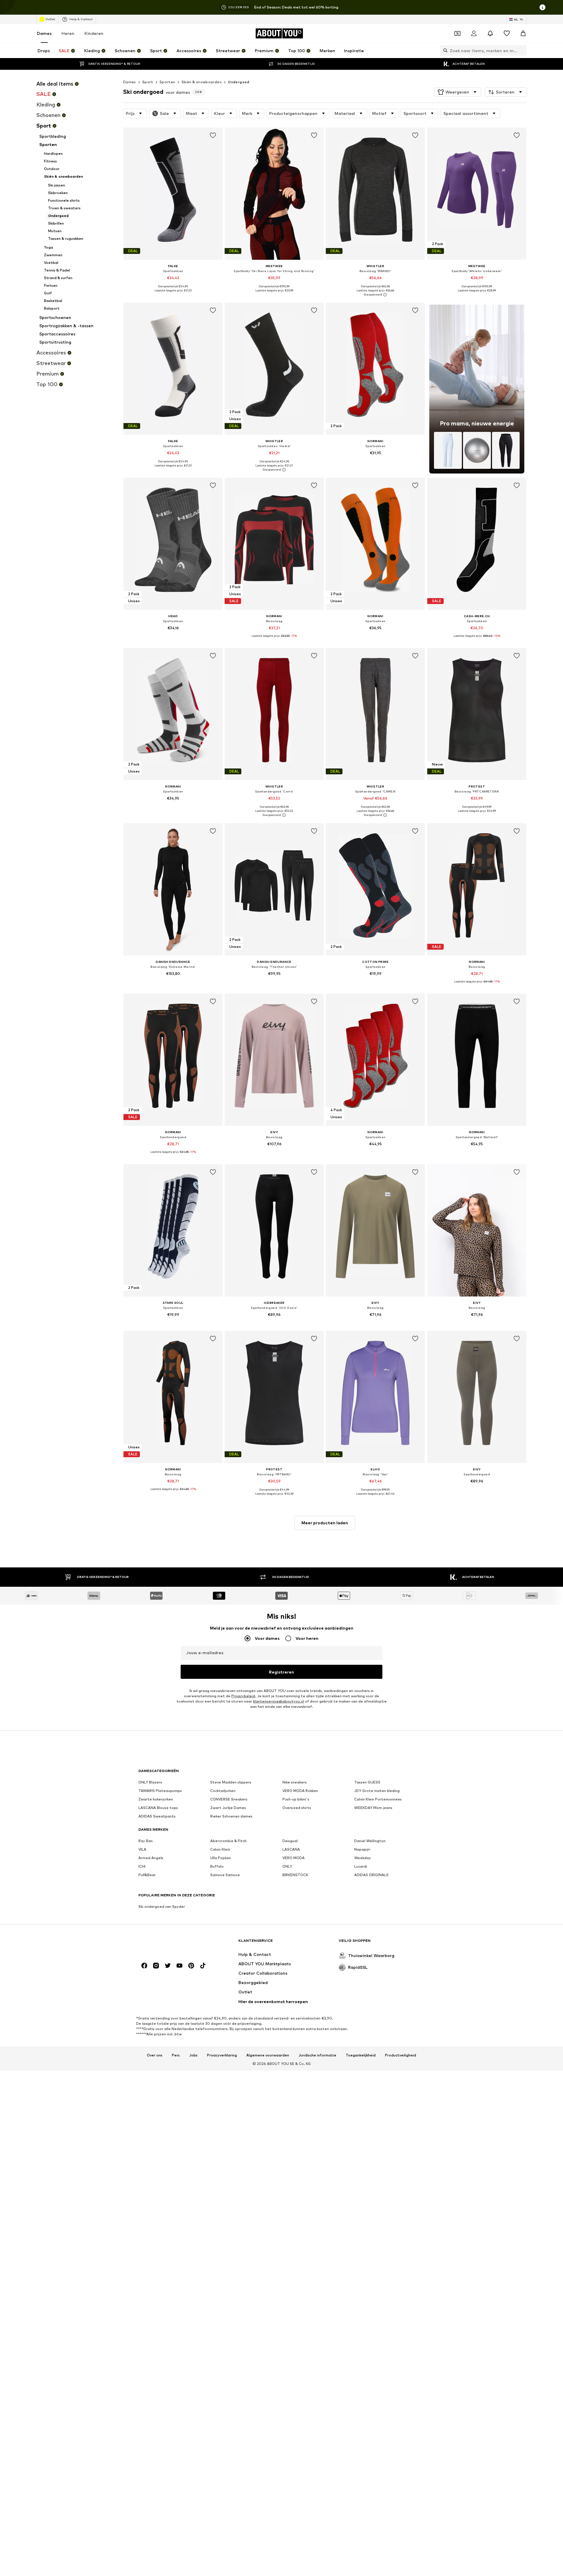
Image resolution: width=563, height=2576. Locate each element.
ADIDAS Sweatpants (157, 1816)
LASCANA (291, 1849)
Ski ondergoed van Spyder (162, 1906)
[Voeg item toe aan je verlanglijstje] (213, 135)
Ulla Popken (221, 1858)
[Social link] (144, 1966)
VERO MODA (294, 1858)
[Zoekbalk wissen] (522, 50)
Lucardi (361, 1866)
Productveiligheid (401, 2055)
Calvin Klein (220, 1849)
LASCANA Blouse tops (158, 1808)
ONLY (287, 1866)
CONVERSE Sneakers (229, 1799)
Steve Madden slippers (231, 1782)
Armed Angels (151, 1858)
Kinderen (94, 33)
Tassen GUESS (367, 1782)
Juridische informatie (317, 2055)
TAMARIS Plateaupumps (160, 1791)
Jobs (193, 2055)
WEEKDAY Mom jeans (373, 1808)
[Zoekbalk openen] (444, 50)
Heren (68, 33)
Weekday (363, 1858)
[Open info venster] (542, 7)
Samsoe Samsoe (225, 1875)
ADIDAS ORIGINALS (371, 1875)
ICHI (142, 1866)
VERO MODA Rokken (300, 1791)
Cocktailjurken (223, 1791)
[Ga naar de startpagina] (170, 1943)
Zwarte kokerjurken (156, 1799)
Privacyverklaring (222, 2055)
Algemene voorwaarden (268, 2055)
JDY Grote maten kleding (377, 1791)
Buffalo (217, 1866)
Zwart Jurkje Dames (228, 1808)
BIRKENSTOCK (295, 1875)
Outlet (50, 19)
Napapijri (362, 1849)
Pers (176, 2055)
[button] (458, 92)
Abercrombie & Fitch (228, 1841)
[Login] (474, 33)
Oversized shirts (297, 1808)
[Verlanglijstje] (507, 33)
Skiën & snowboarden (202, 82)
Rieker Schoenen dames (231, 1816)
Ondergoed (239, 82)
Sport (148, 82)
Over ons (155, 2055)
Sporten (167, 82)
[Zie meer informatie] (173, 295)
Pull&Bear (147, 1875)
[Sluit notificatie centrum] (490, 33)
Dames (44, 33)
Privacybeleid (243, 1696)
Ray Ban (146, 1841)
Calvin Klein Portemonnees (378, 1799)
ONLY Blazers (150, 1782)
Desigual (290, 1841)
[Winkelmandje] (523, 33)
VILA (142, 1849)
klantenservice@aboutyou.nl (279, 1701)
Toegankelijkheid (361, 2055)
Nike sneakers (295, 1782)
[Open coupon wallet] (457, 33)
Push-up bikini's (296, 1799)
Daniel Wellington (370, 1841)
